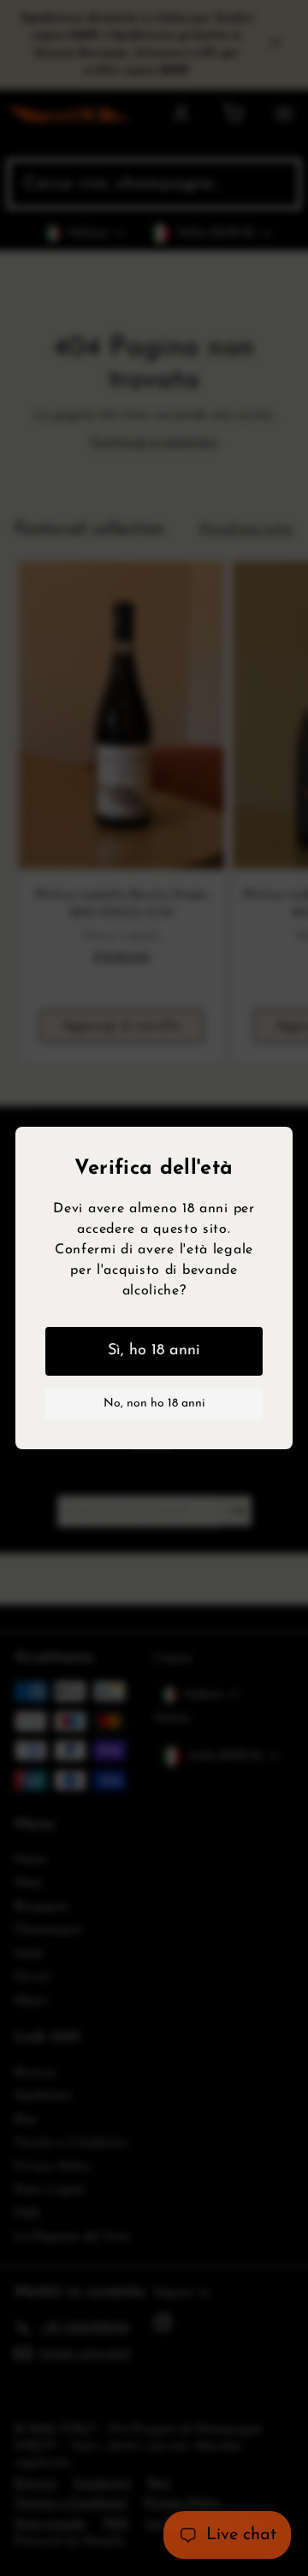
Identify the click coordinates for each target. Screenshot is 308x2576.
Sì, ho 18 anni (154, 1351)
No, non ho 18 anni (154, 1403)
